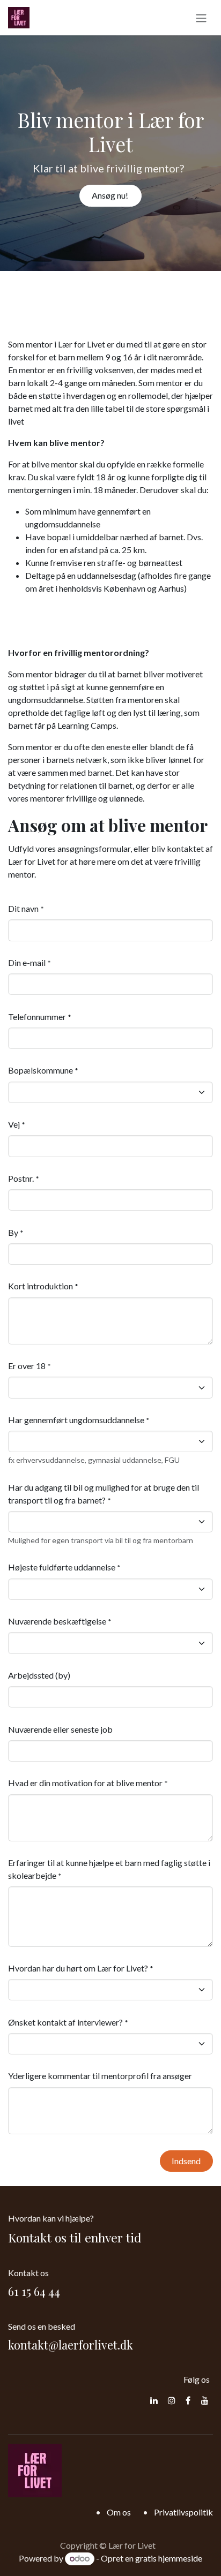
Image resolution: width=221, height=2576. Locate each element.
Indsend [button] (186, 2161)
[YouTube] (205, 2400)
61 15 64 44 (34, 2291)
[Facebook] (188, 2400)
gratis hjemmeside (169, 2558)
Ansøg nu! (111, 195)
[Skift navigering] (201, 18)
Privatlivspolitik (183, 2512)
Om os (119, 2512)
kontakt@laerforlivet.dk (71, 2345)
